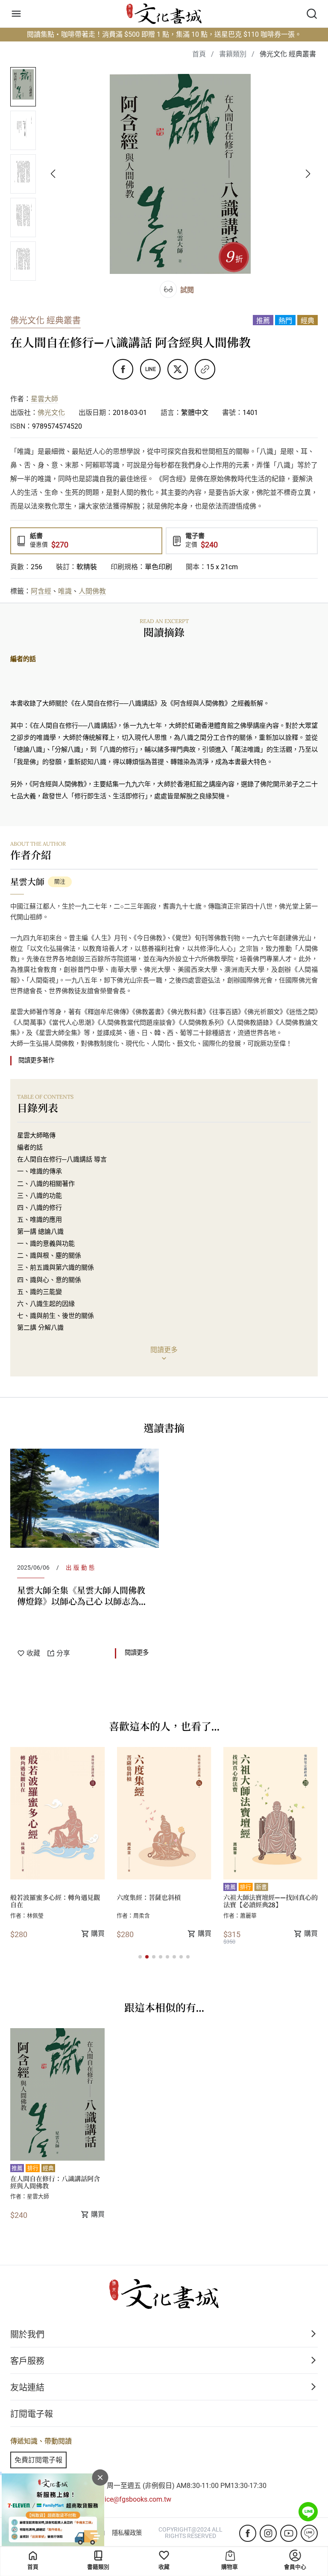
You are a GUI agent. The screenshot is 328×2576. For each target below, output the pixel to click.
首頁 (33, 2567)
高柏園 (248, 1916)
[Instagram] (268, 2533)
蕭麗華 (142, 1916)
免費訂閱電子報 (38, 2460)
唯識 (65, 591)
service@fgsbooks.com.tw (132, 2499)
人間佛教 (92, 591)
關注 (60, 881)
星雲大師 (44, 399)
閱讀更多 (137, 1653)
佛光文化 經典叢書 (45, 321)
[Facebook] (248, 2533)
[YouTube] (289, 2533)
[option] (85, 1557)
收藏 (164, 2567)
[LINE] (309, 2533)
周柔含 (35, 1916)
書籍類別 (98, 2567)
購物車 (230, 2567)
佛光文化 (51, 413)
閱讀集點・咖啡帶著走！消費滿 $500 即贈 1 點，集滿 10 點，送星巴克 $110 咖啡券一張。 (164, 34)
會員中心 (295, 2567)
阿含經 (41, 591)
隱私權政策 (127, 2533)
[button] (140, 1957)
